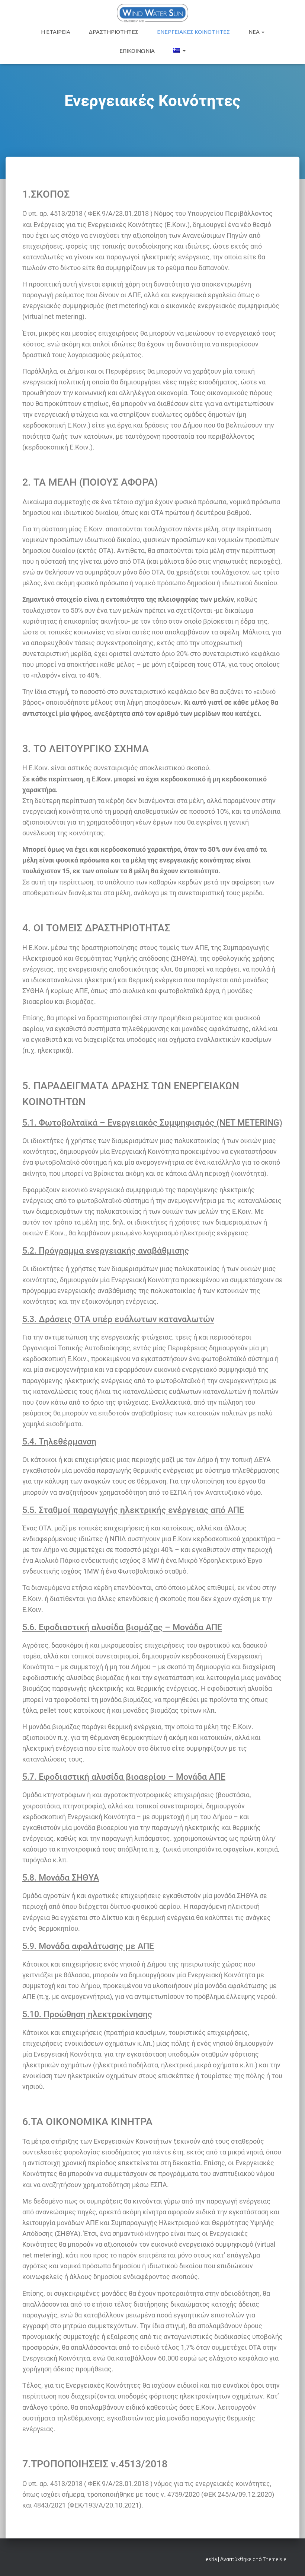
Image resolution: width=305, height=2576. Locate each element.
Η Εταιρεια (56, 32)
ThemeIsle (275, 2559)
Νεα (255, 32)
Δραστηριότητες (114, 32)
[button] (263, 32)
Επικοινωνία (137, 51)
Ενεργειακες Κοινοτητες (193, 32)
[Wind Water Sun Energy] (152, 13)
